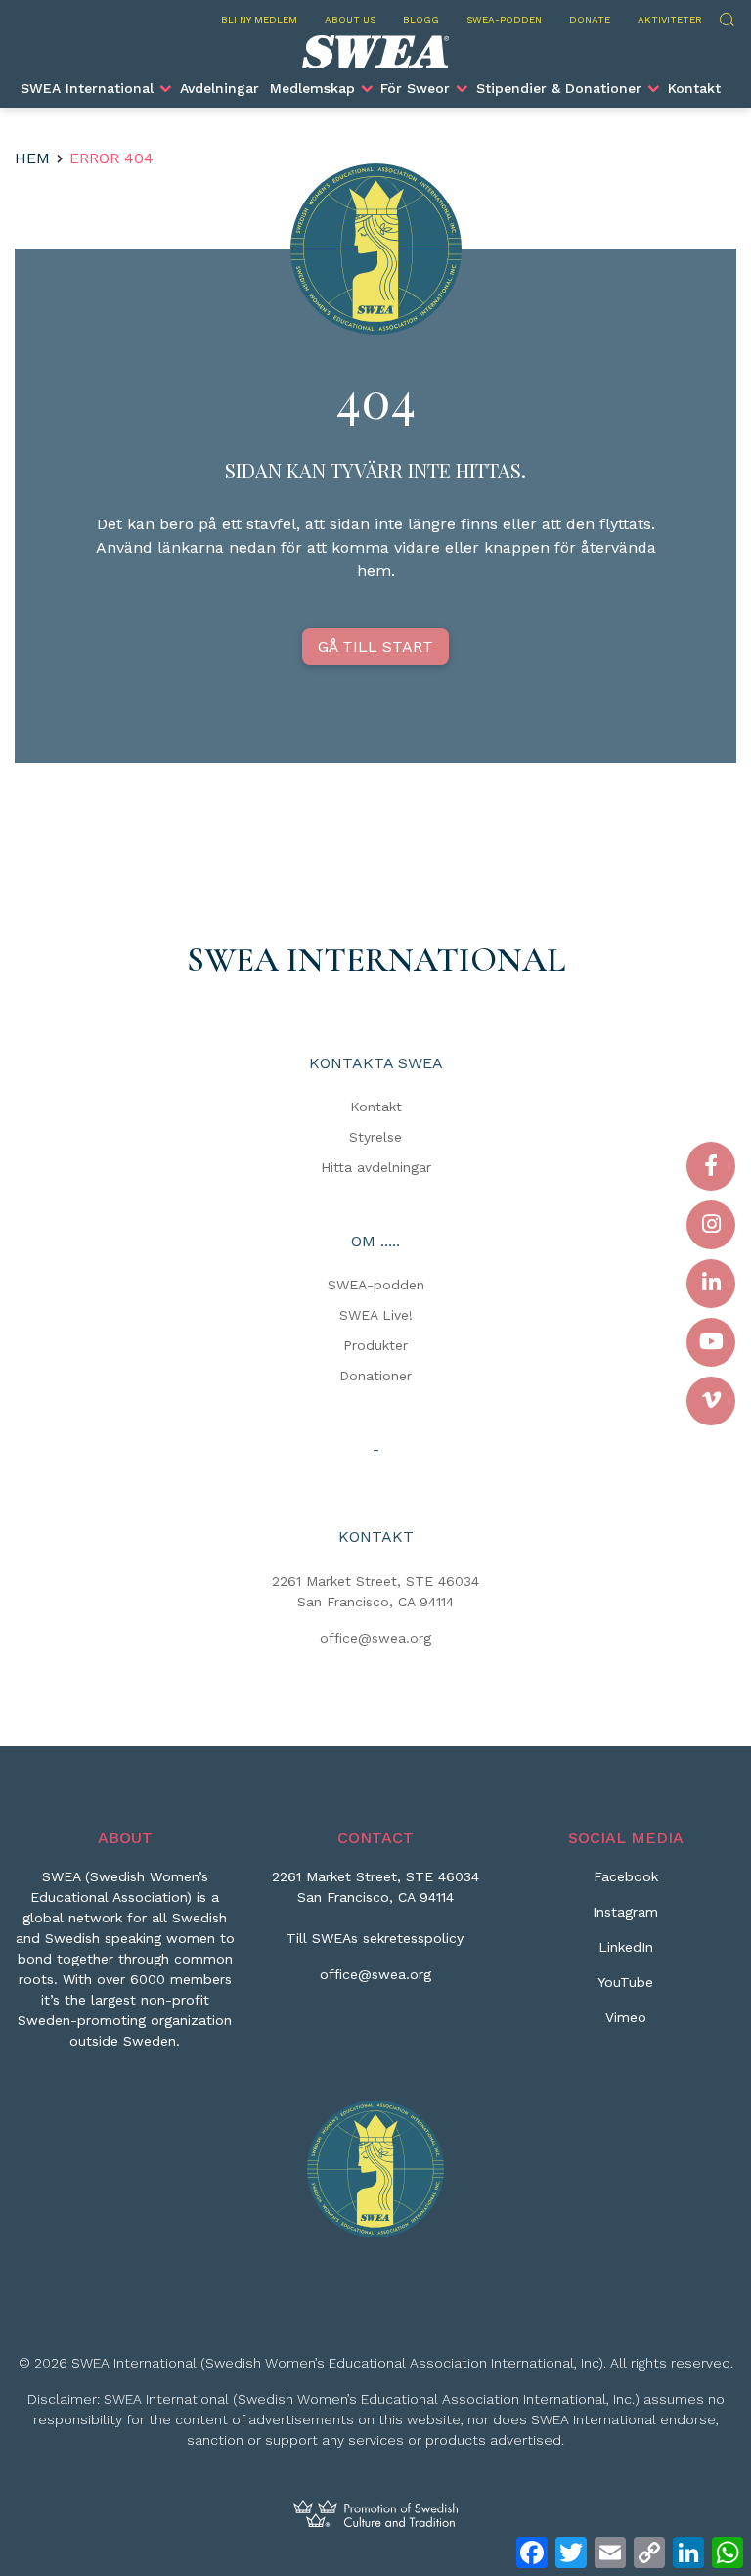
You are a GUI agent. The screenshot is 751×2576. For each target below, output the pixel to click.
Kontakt (694, 88)
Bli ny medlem (259, 19)
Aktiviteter (670, 19)
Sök (726, 17)
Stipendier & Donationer (559, 88)
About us (350, 19)
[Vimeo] (711, 1401)
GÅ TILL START (375, 646)
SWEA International (87, 88)
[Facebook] (711, 1166)
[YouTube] (711, 1342)
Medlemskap (312, 88)
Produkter (375, 1345)
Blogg (421, 19)
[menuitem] (95, 88)
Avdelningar (220, 88)
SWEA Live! (376, 1315)
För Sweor (415, 88)
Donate (590, 19)
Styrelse (375, 1137)
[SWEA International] (375, 52)
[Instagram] (711, 1225)
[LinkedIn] (711, 1284)
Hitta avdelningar (376, 1167)
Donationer (375, 1376)
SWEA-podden (504, 19)
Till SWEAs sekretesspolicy (375, 1938)
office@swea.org (375, 1638)
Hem (32, 158)
